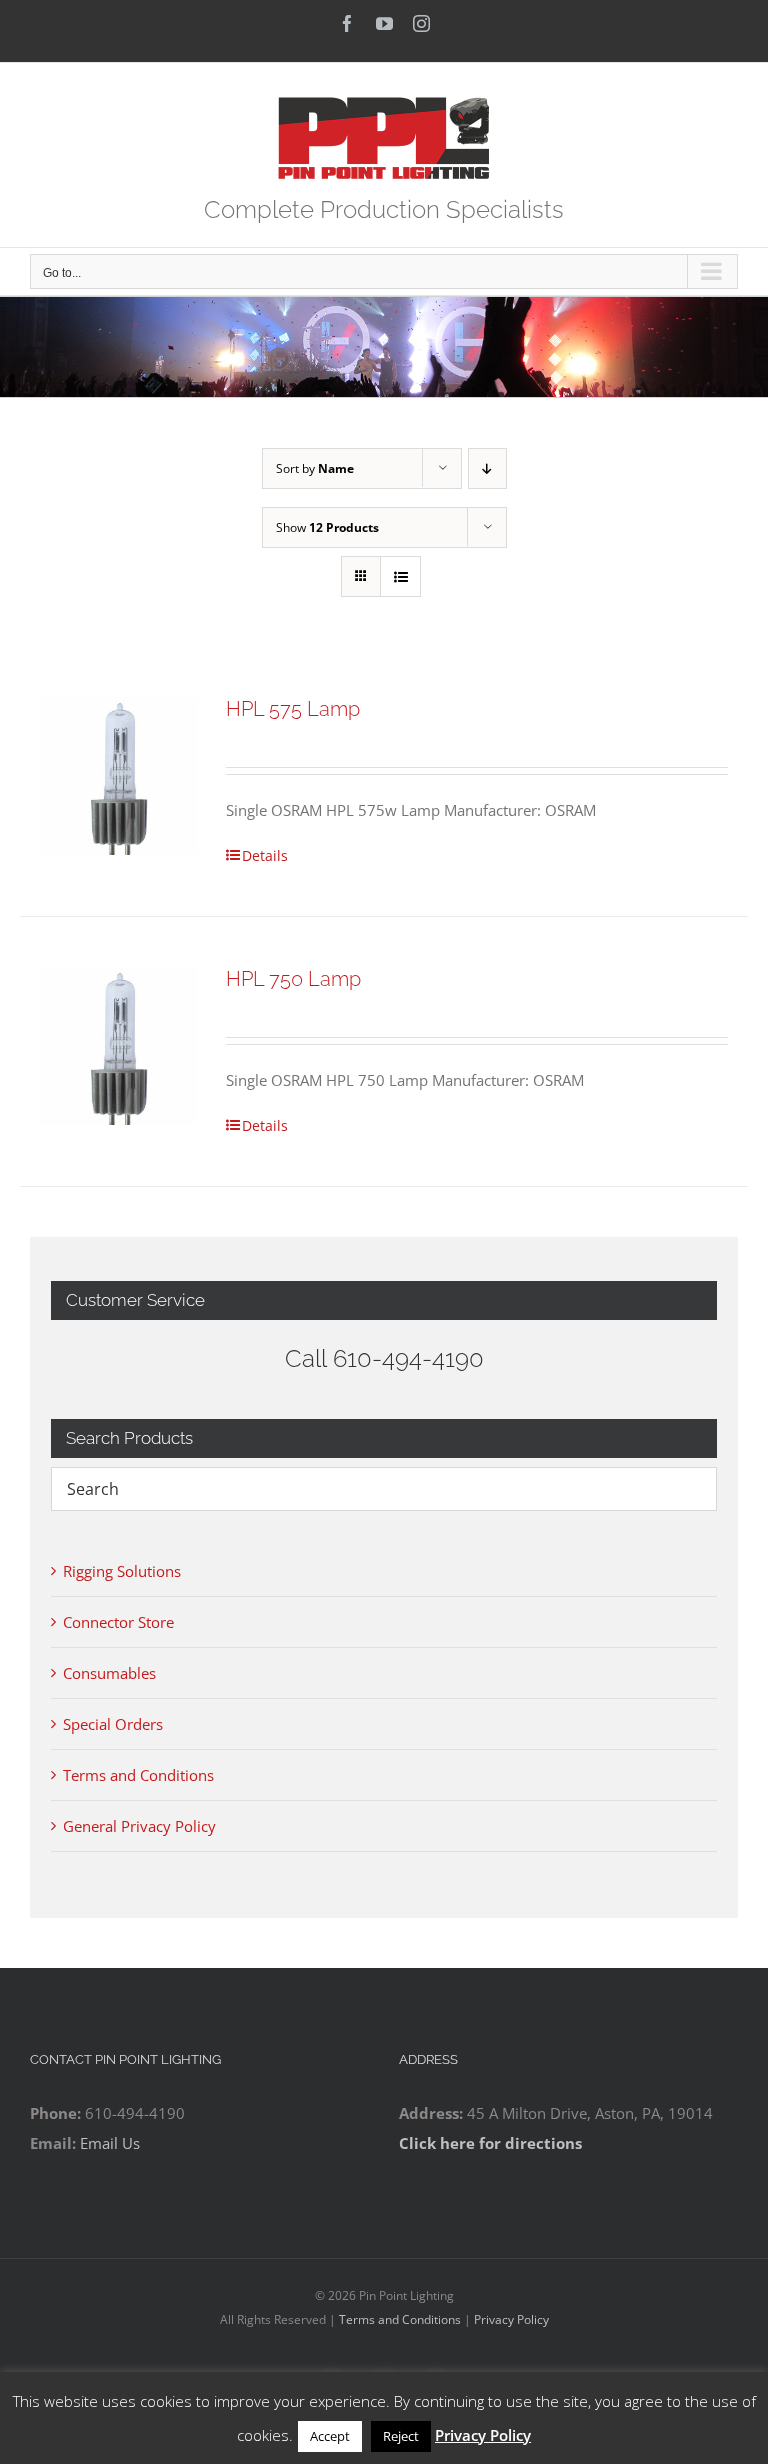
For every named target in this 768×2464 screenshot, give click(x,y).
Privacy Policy (511, 2319)
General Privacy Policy (139, 1826)
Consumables (109, 1673)
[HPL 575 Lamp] (119, 776)
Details (265, 855)
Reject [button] (401, 2436)
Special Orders (113, 1724)
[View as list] (400, 576)
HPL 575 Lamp (293, 709)
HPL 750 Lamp (293, 979)
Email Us (110, 2143)
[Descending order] (487, 468)
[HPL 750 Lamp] (119, 1046)
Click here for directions (490, 2143)
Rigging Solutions (122, 1571)
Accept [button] (330, 2436)
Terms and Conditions (138, 1775)
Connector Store (118, 1622)
